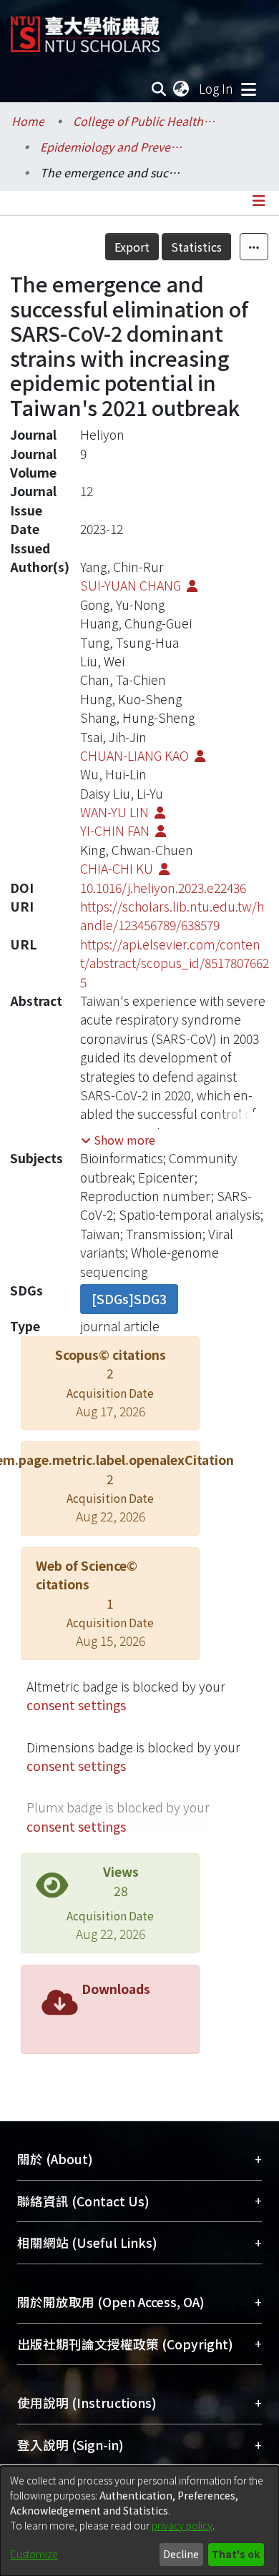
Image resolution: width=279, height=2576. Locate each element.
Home (28, 121)
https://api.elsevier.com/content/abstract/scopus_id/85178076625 (175, 963)
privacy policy (182, 2525)
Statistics (196, 247)
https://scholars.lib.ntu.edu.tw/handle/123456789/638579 (172, 916)
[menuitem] (182, 89)
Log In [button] (217, 88)
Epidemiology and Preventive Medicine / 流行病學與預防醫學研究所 (112, 147)
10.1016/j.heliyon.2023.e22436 (163, 888)
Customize (34, 2554)
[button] (118, 1140)
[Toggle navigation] (248, 89)
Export (132, 247)
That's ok (236, 2554)
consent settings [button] (76, 1705)
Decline (181, 2554)
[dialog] (139, 2521)
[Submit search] (159, 89)
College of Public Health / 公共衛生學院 (145, 121)
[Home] (85, 29)
